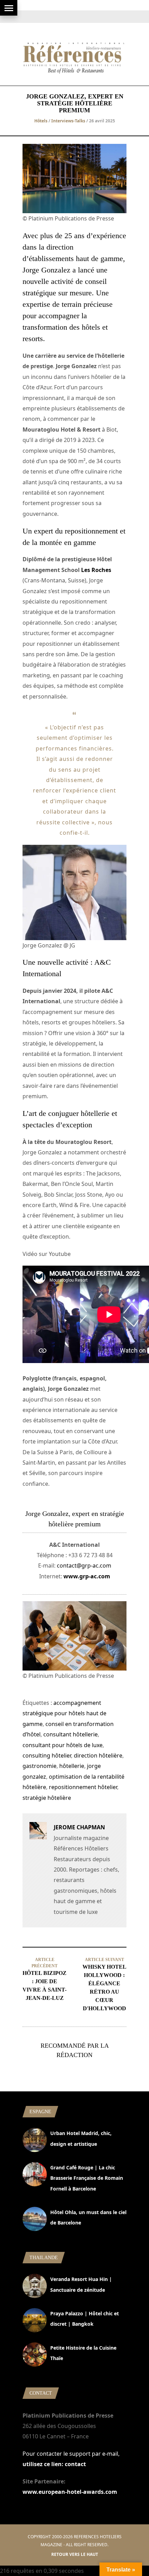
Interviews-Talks (68, 121)
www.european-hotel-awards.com (70, 2492)
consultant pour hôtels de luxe (63, 1745)
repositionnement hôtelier (83, 1787)
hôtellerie (72, 1766)
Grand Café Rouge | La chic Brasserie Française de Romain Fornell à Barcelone (87, 2178)
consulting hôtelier (47, 1755)
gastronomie (40, 1766)
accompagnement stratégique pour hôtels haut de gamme (64, 1713)
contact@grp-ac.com (84, 1565)
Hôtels (41, 121)
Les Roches (96, 570)
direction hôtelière (98, 1755)
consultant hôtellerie (71, 1734)
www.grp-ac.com (87, 1576)
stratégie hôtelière (47, 1798)
